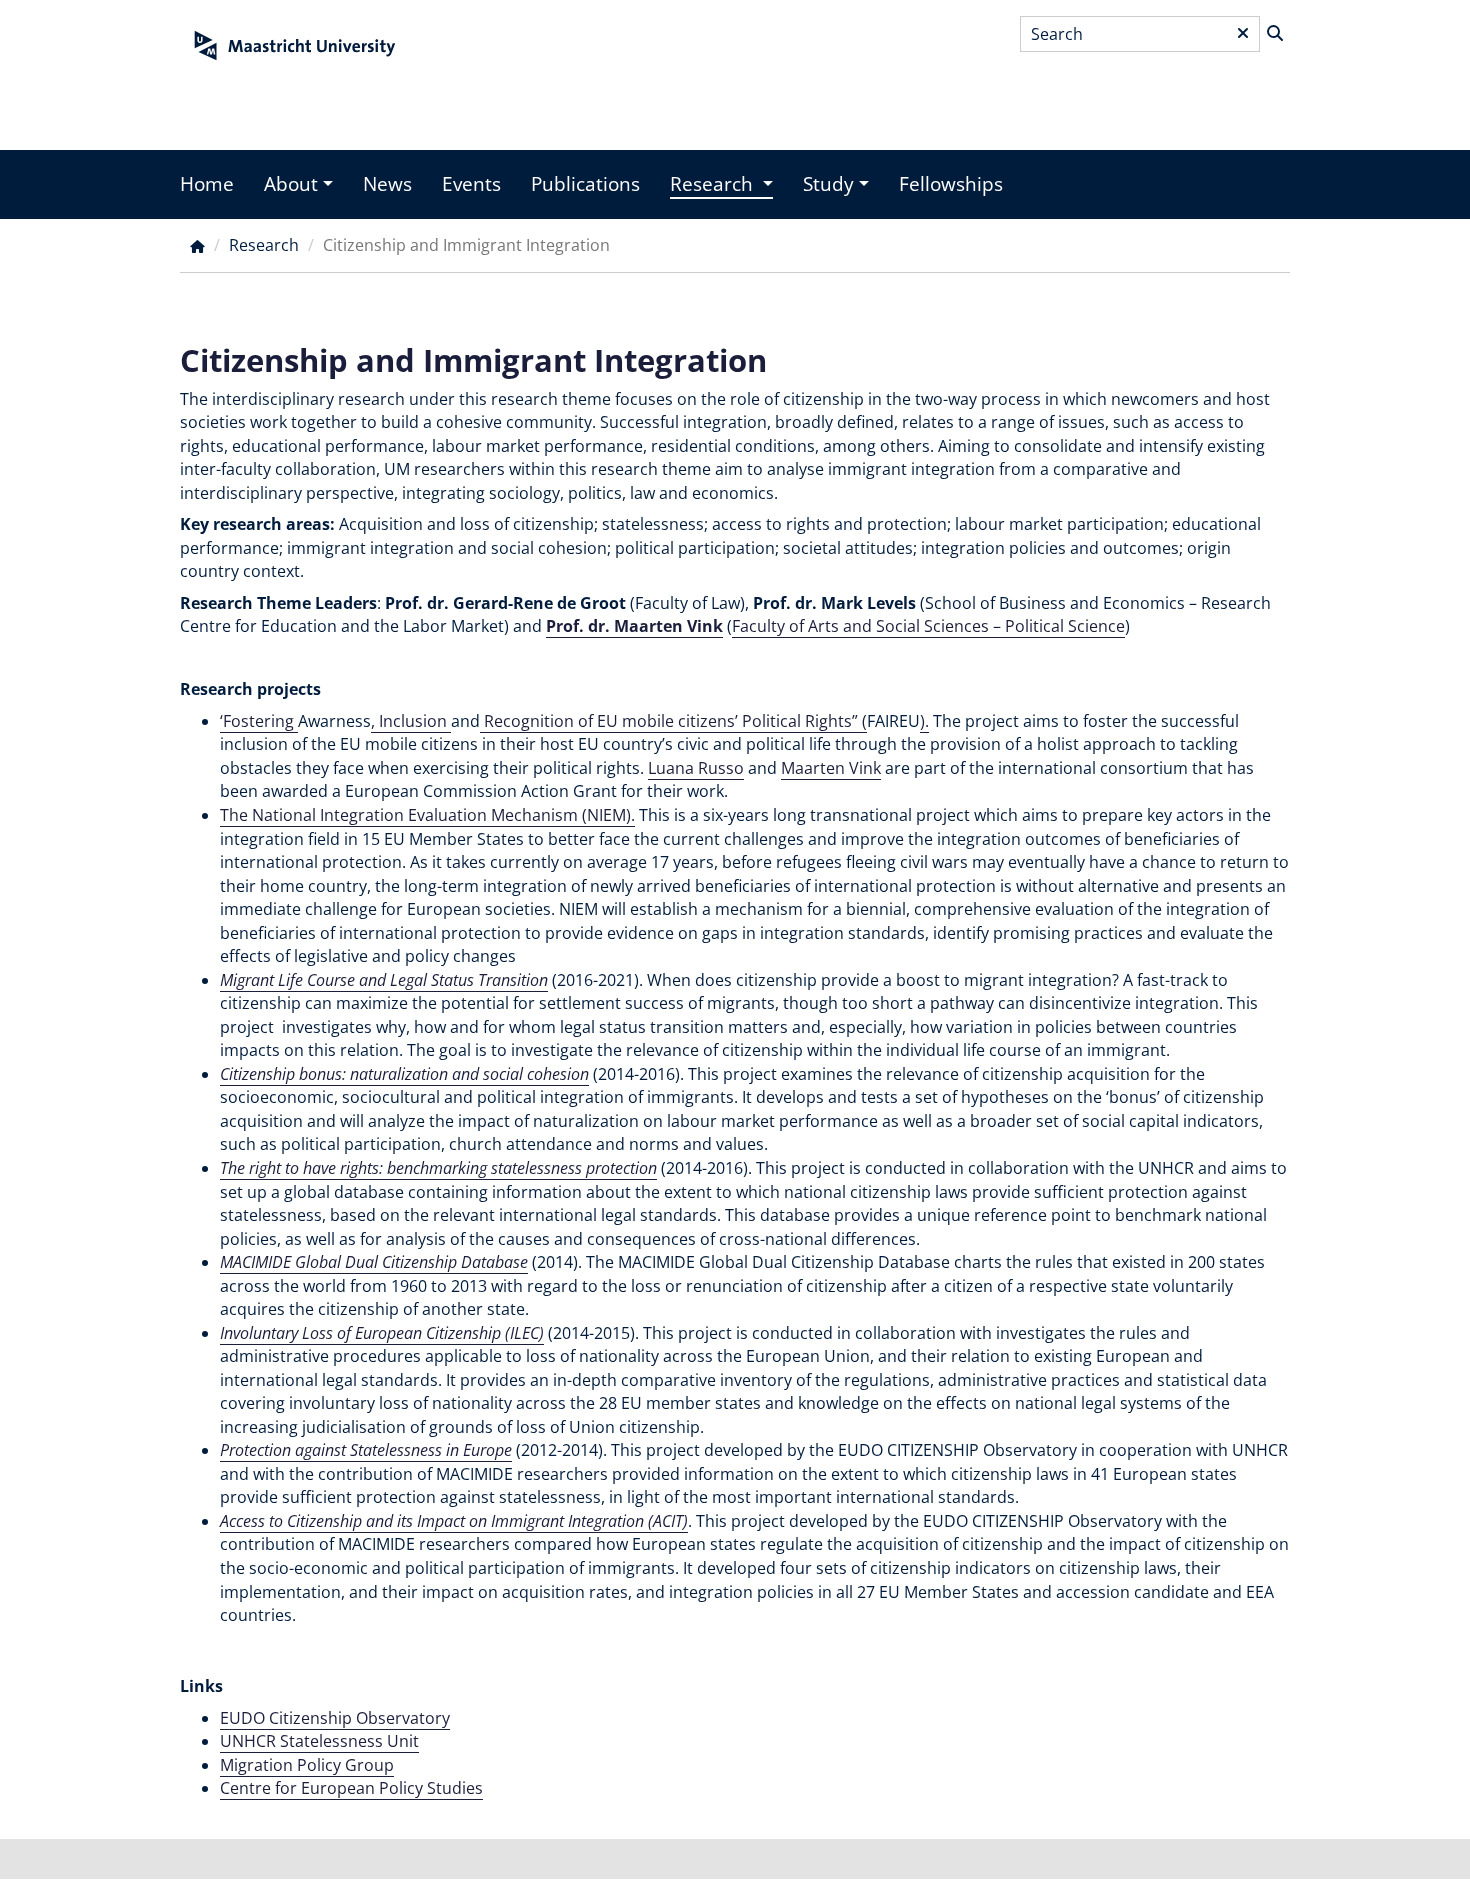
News (387, 184)
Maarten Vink (831, 768)
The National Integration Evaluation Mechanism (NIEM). (427, 815)
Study (828, 184)
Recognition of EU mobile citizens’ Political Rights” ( (673, 721)
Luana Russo (696, 768)
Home (207, 184)
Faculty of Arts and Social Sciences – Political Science (928, 626)
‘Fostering (259, 721)
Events (471, 184)
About (291, 184)
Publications (585, 184)
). (924, 721)
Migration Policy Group (307, 1765)
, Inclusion (411, 721)
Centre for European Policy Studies (351, 1788)
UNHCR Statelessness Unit (319, 1741)
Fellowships (951, 184)
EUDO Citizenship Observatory (335, 1718)
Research (714, 184)
